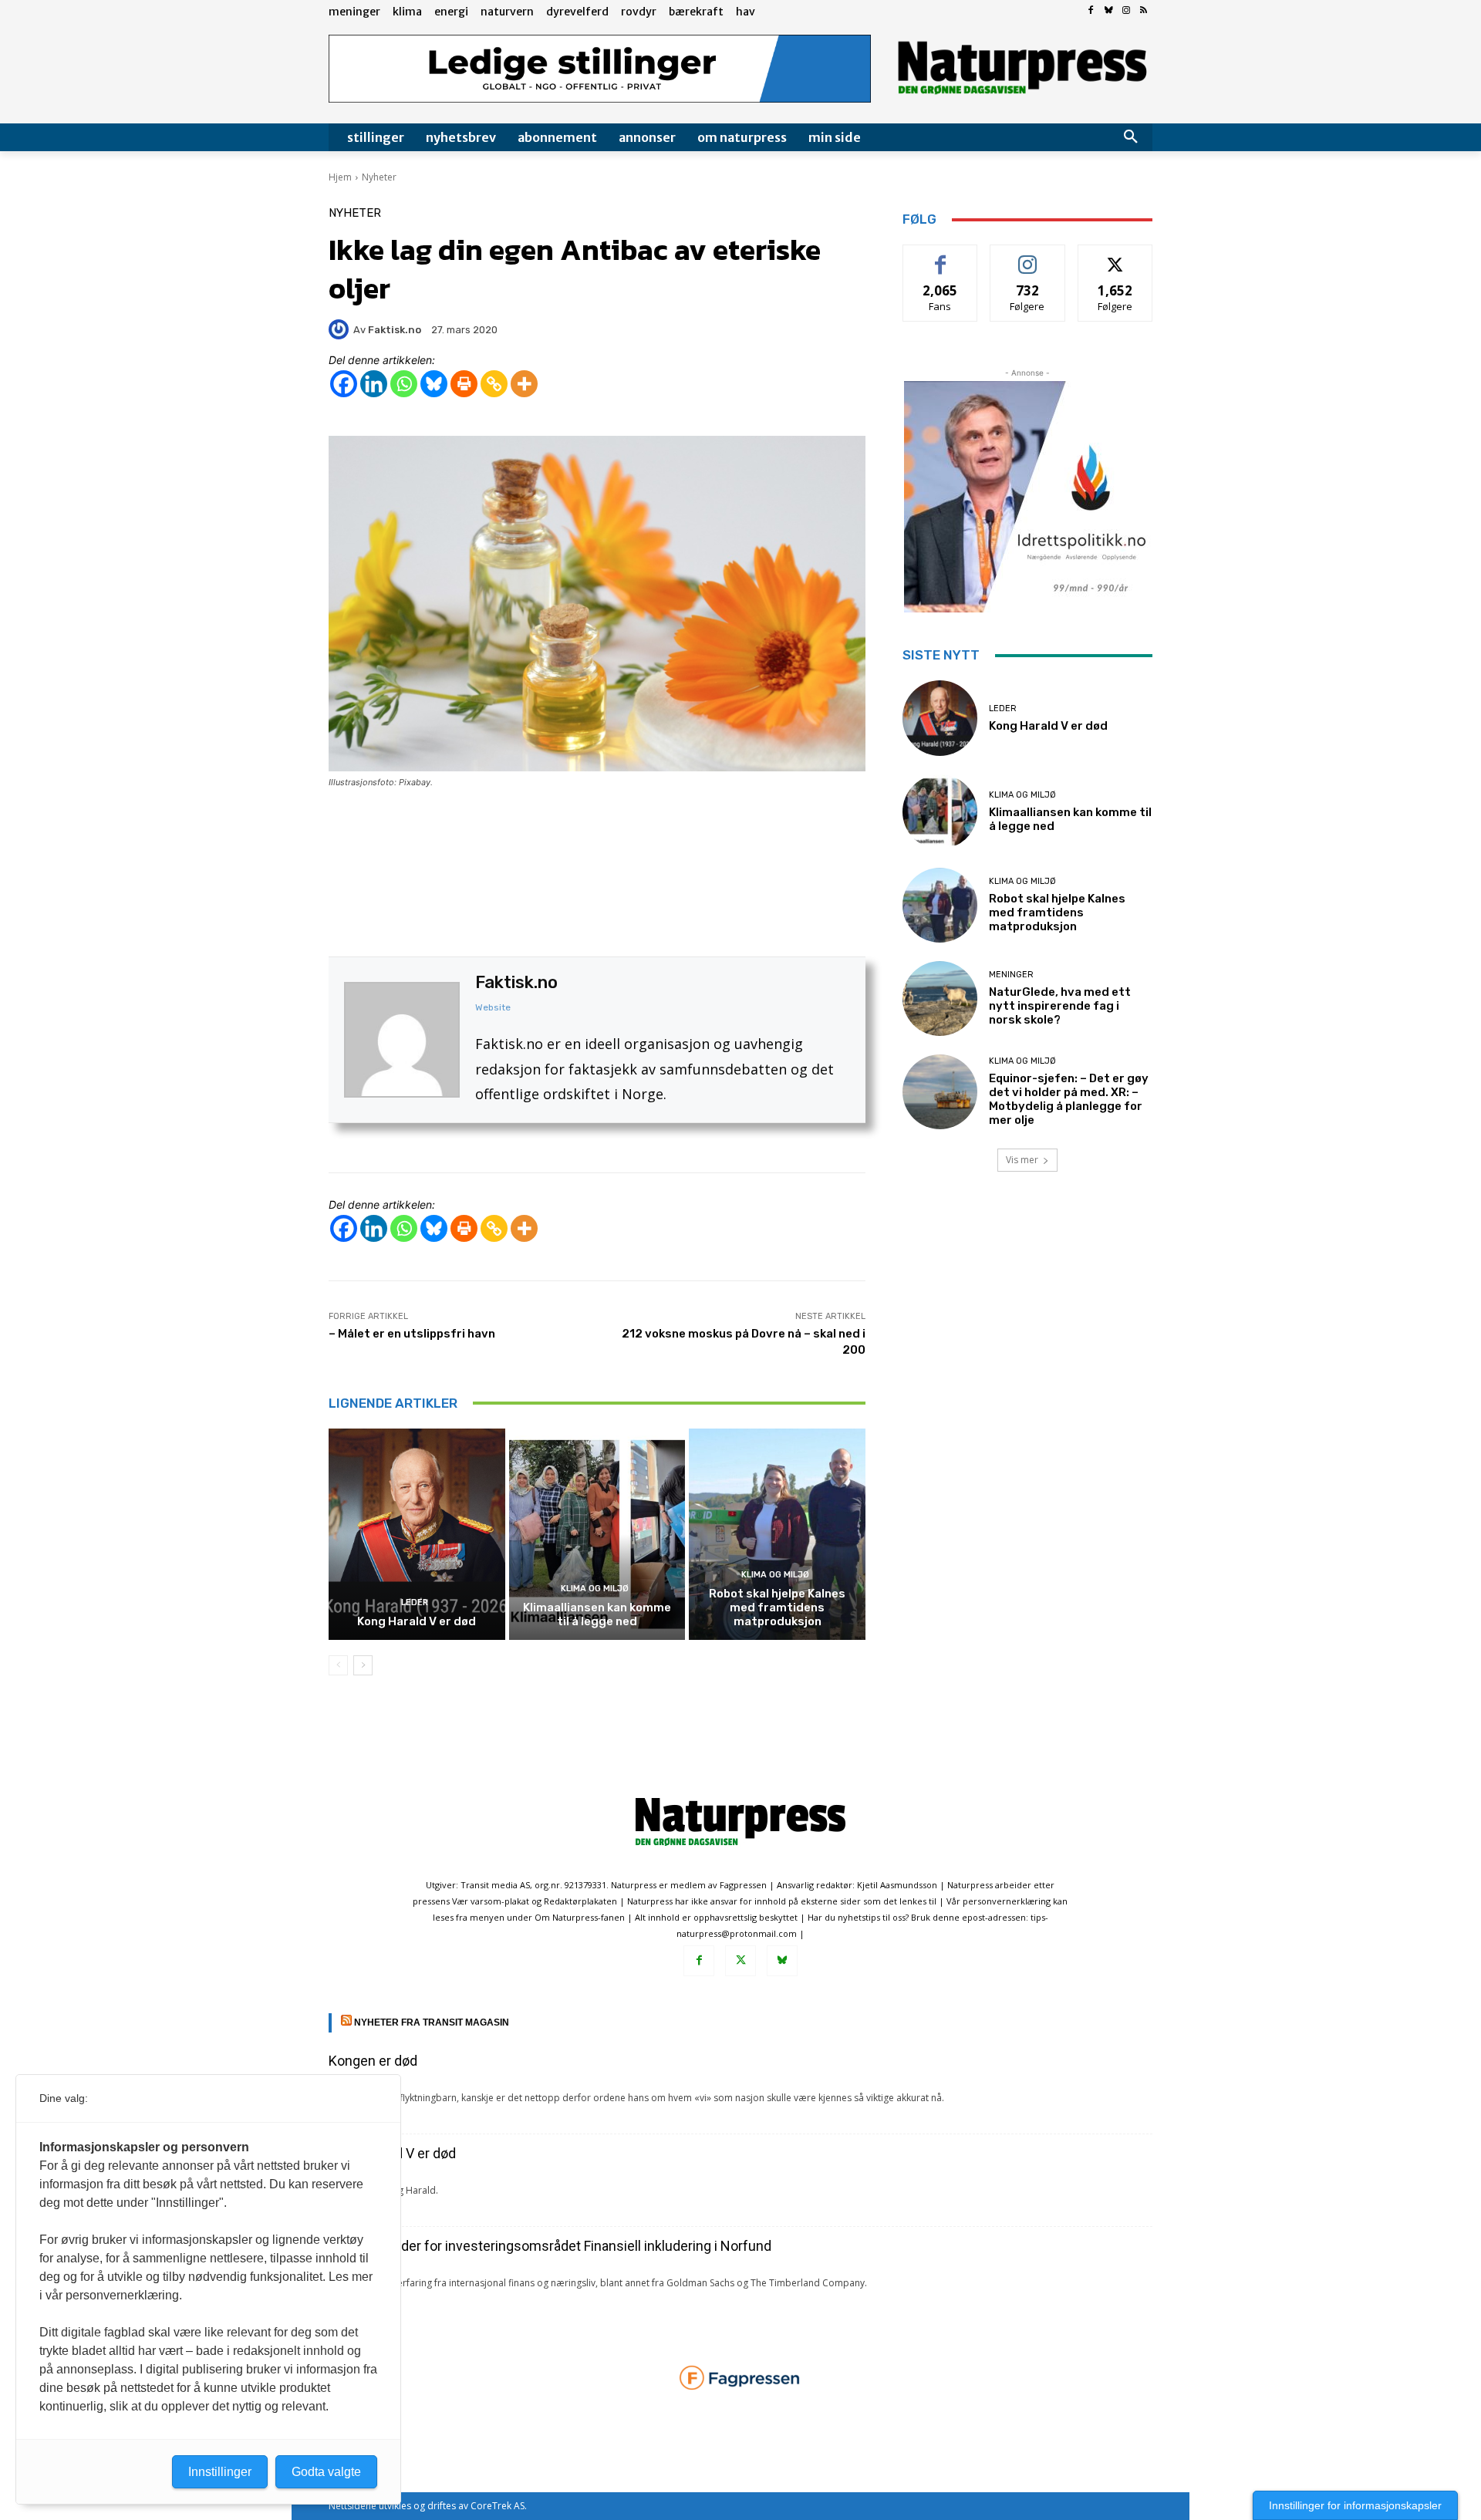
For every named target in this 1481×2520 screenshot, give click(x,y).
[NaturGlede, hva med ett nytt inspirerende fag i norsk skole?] (940, 999)
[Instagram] (1126, 11)
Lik (941, 256)
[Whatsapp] (404, 384)
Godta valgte (326, 2472)
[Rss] (1144, 11)
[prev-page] (338, 1665)
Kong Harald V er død (417, 1621)
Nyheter (379, 177)
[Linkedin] (374, 384)
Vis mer (1022, 1160)
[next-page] (363, 1665)
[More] (524, 384)
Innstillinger (220, 2472)
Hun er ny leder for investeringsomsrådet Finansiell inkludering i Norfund (550, 2246)
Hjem (340, 177)
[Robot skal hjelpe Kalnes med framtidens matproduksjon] (777, 1534)
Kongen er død (373, 2061)
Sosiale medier (1028, 256)
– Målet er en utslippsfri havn (412, 1334)
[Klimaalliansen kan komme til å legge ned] (597, 1534)
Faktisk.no (516, 982)
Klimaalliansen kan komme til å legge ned (597, 1614)
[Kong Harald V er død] (417, 1534)
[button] (1131, 137)
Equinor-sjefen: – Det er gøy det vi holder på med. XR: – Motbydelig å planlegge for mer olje (1069, 1099)
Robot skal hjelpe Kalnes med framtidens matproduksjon (777, 1607)
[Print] (464, 384)
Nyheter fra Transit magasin (432, 2022)
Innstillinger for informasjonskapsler (1355, 2505)
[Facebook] (1091, 11)
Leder (415, 1602)
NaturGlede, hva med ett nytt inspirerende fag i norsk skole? (1060, 1006)
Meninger (1011, 975)
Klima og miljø (595, 1589)
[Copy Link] (494, 384)
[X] (740, 1961)
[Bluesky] (1109, 11)
